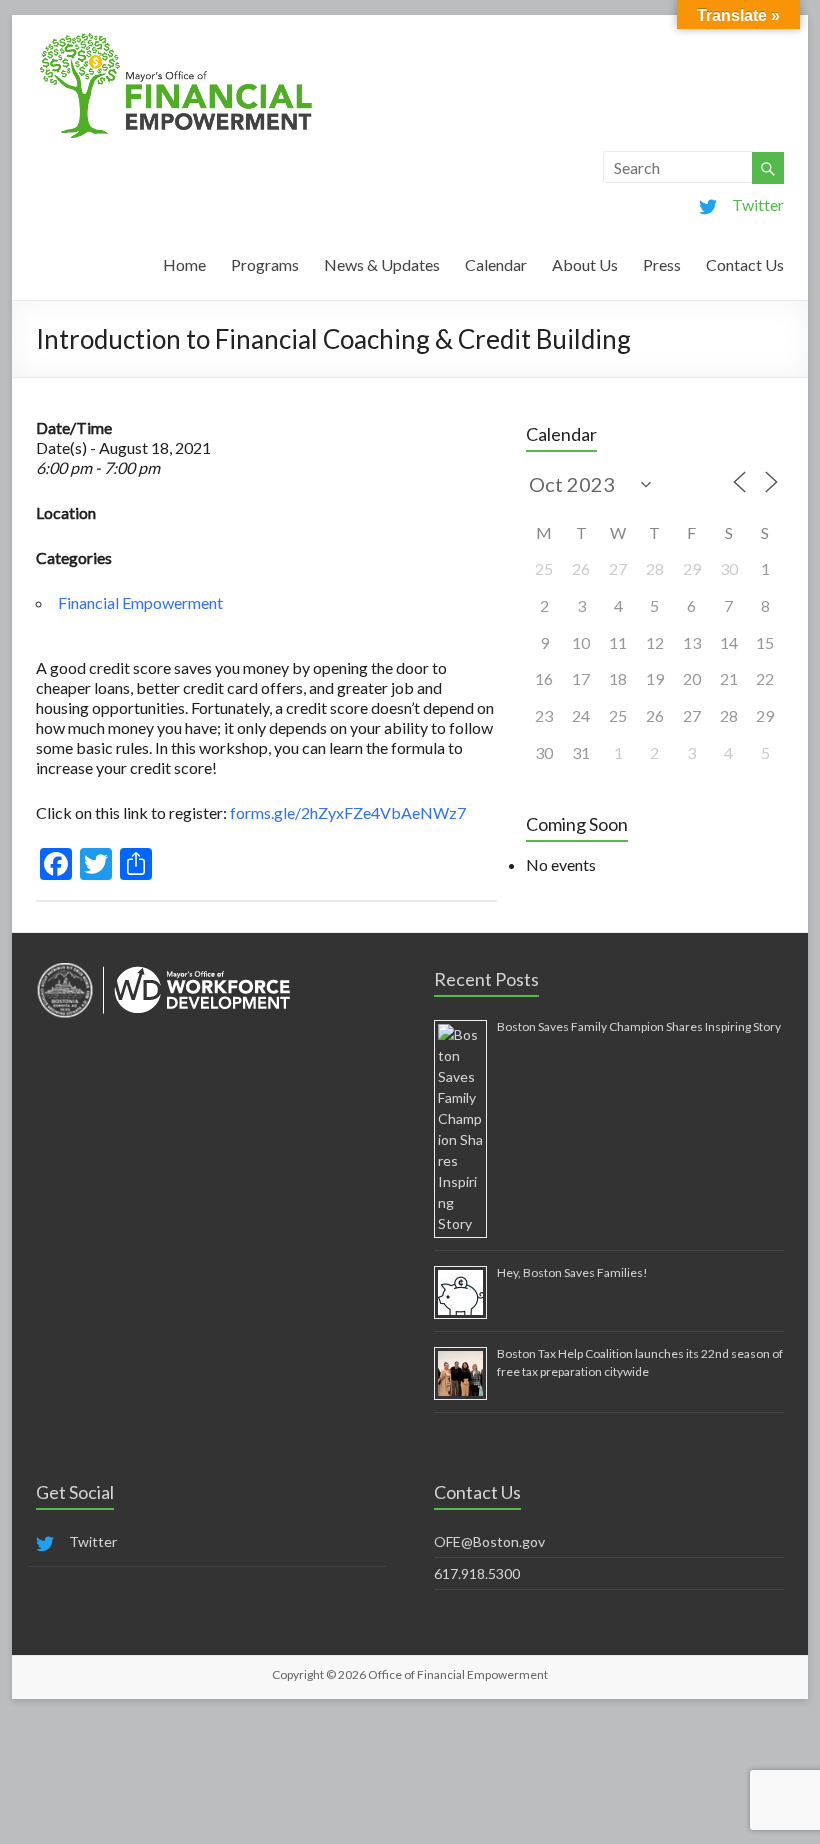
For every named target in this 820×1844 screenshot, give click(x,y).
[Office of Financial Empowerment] (176, 39)
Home (184, 264)
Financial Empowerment (140, 602)
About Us (585, 264)
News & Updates (382, 264)
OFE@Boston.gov (489, 1541)
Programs (265, 264)
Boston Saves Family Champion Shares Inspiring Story (639, 1026)
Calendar (496, 264)
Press (662, 264)
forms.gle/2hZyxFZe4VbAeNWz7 (348, 812)
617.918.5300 (477, 1573)
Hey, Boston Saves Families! (572, 1272)
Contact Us (745, 264)
